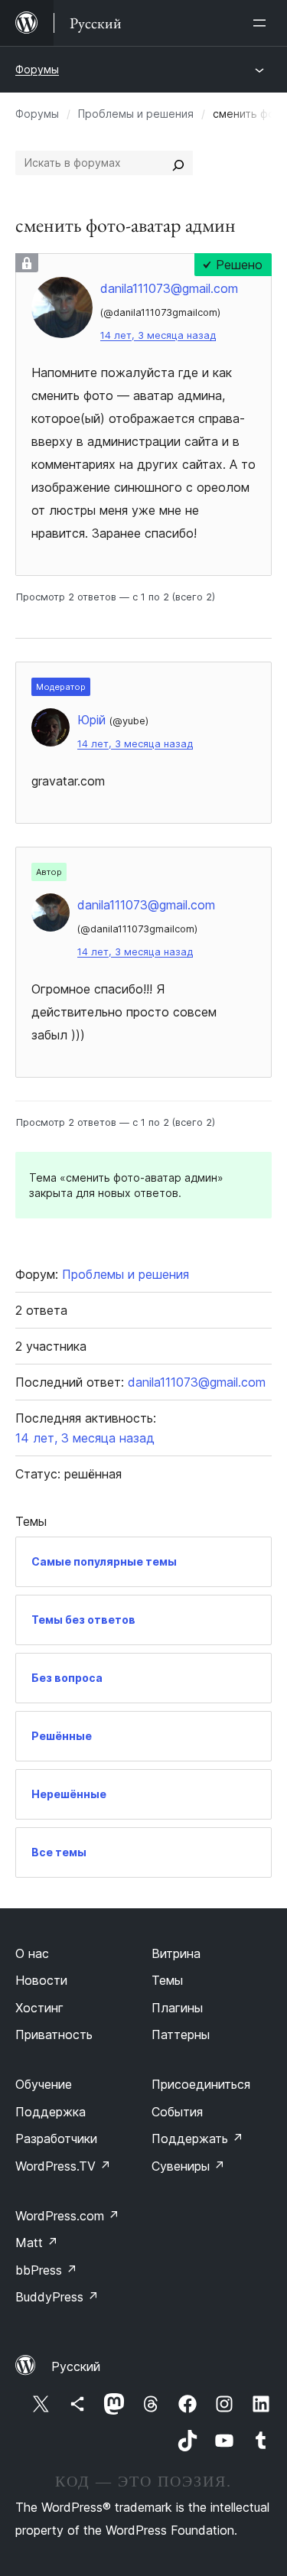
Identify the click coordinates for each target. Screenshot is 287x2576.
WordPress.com (67, 2216)
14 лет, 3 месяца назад (158, 335)
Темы (167, 1980)
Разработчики (56, 2139)
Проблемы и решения (136, 114)
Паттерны (181, 2034)
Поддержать (197, 2139)
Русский (76, 2366)
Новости (41, 1980)
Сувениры (188, 2166)
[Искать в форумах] (178, 163)
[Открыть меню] (263, 23)
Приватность (54, 2034)
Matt (37, 2243)
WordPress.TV (63, 2166)
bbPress (46, 2270)
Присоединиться (201, 2084)
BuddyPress (57, 2297)
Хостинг (39, 2008)
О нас (32, 1953)
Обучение (44, 2084)
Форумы (37, 69)
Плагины (177, 2008)
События (177, 2112)
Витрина (176, 1953)
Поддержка (51, 2112)
